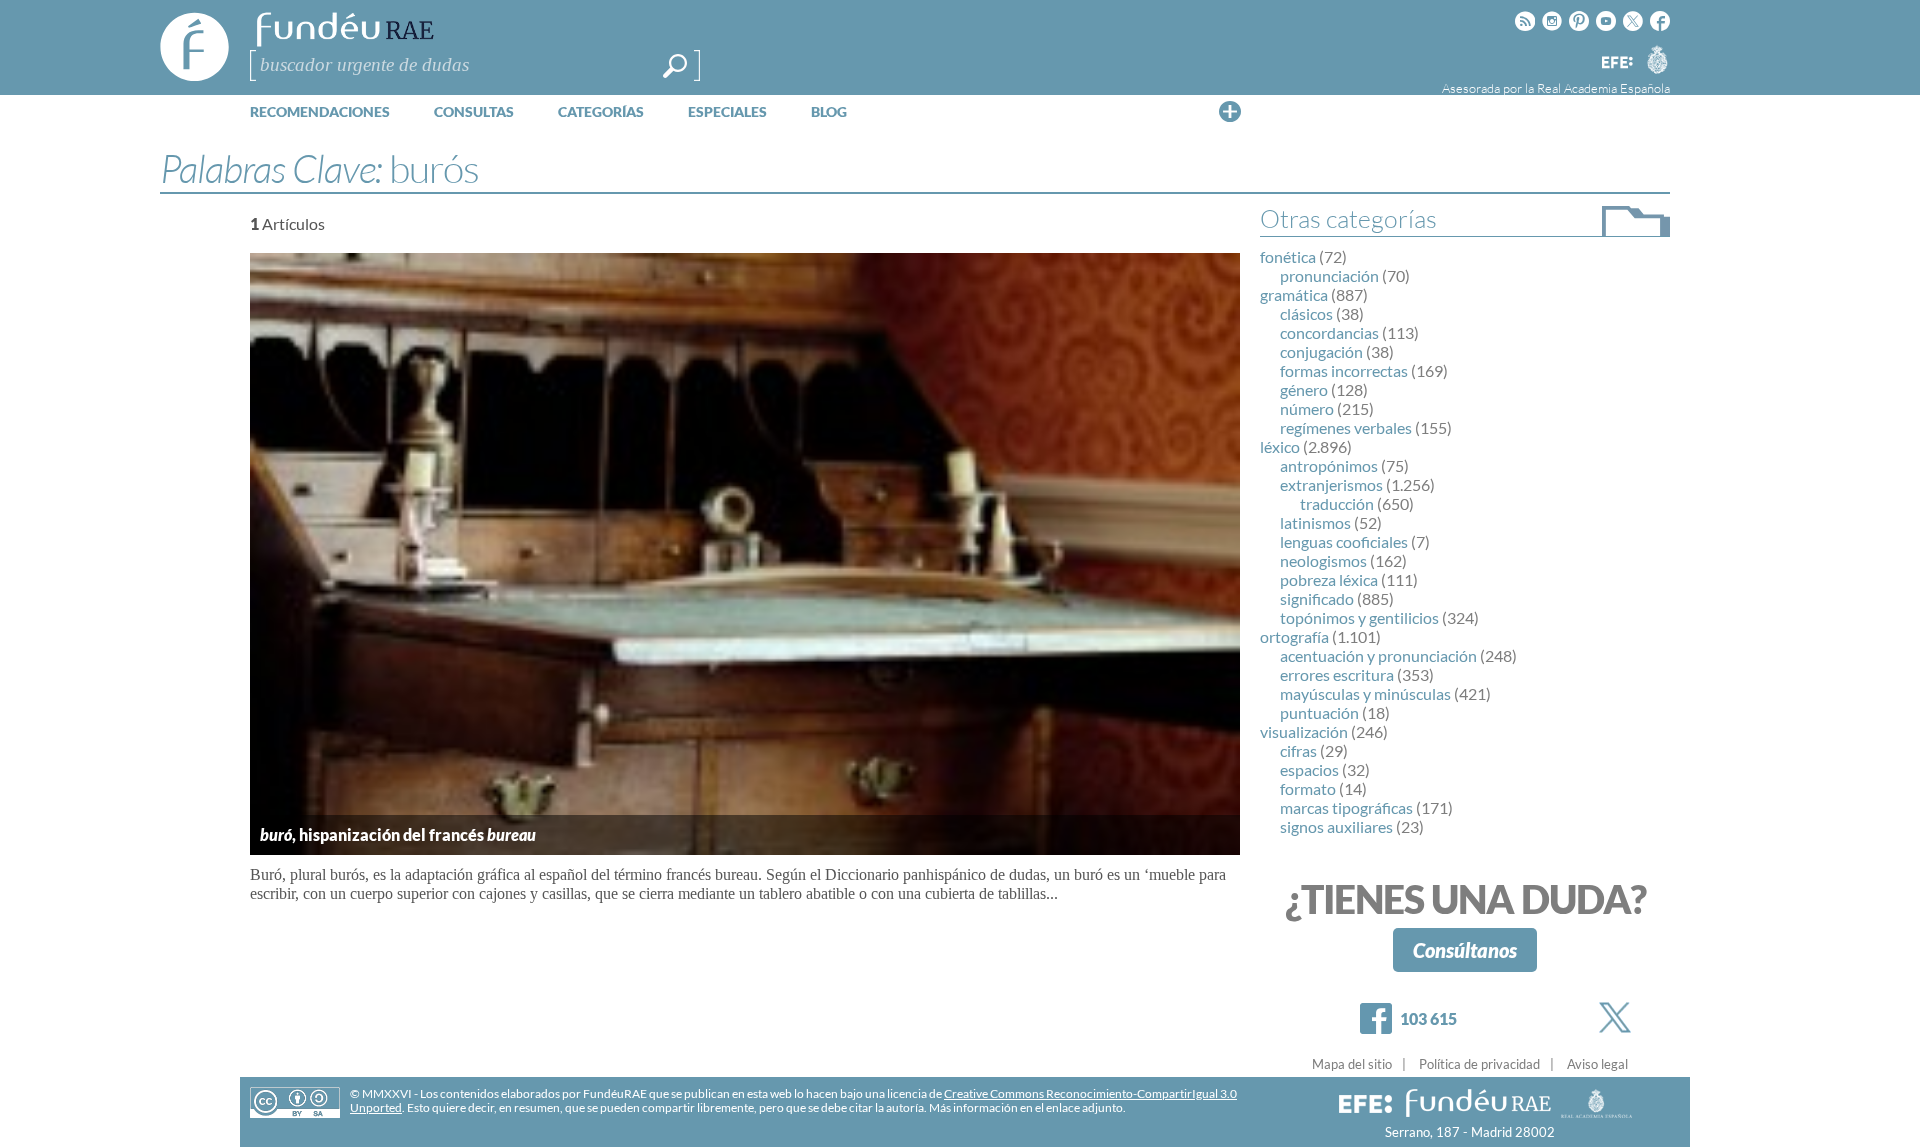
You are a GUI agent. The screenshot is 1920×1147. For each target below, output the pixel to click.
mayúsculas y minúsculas (1365, 693)
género (1304, 389)
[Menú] (1230, 111)
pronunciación (1329, 275)
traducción (1337, 503)
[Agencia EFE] (1616, 63)
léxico (1280, 446)
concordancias (1329, 332)
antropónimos (1329, 465)
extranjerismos (1331, 484)
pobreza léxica (1329, 579)
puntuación (1319, 712)
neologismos (1323, 560)
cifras (1298, 750)
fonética (1288, 256)
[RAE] (1657, 59)
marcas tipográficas (1346, 807)
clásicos (1306, 313)
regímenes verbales (1346, 427)
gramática (1294, 294)
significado (1317, 598)
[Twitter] (1619, 1017)
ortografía (1294, 636)
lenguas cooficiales (1344, 541)
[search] (675, 66)
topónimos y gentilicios (1359, 617)
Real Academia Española (1603, 88)
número (1307, 408)
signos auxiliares (1336, 826)
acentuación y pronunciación (1378, 655)
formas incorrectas (1344, 370)
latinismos (1315, 522)
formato (1308, 788)
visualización (1304, 731)
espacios (1309, 769)
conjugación (1321, 351)
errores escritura (1337, 674)
